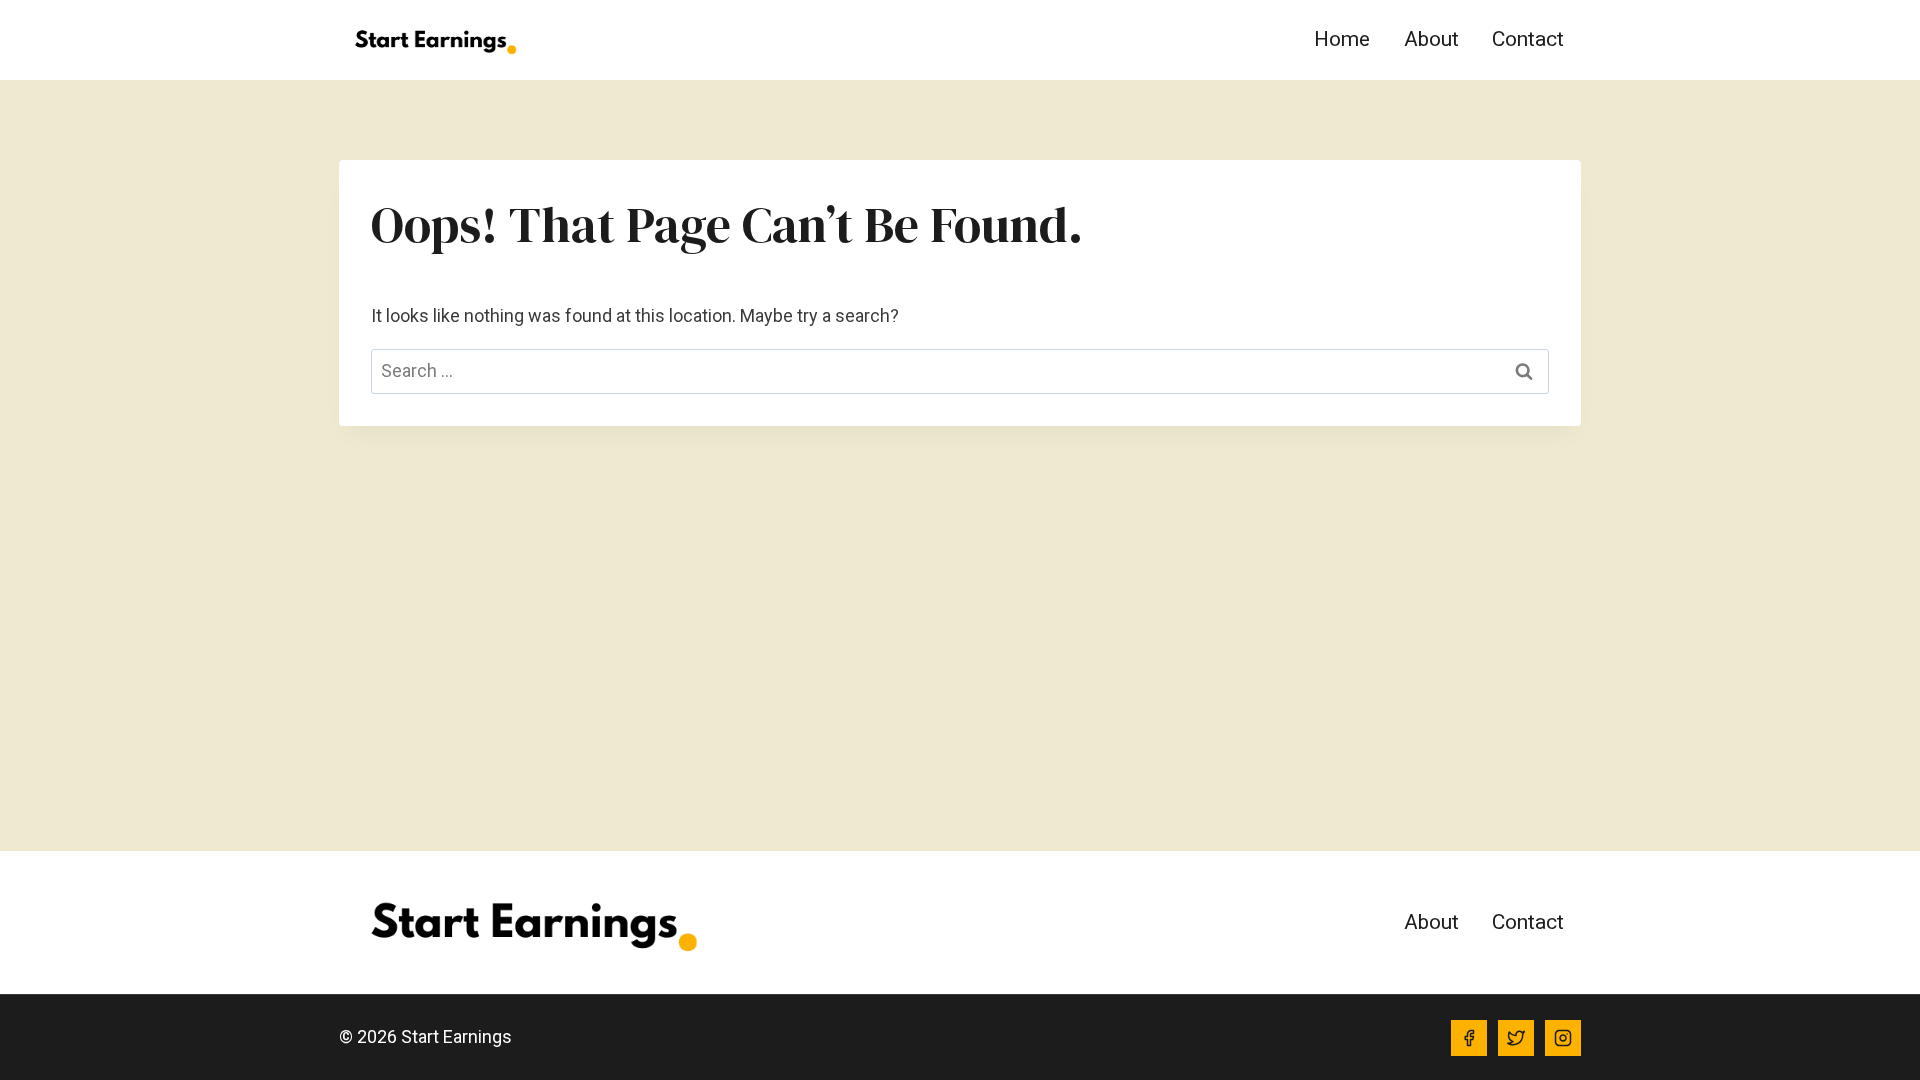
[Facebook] (1469, 1038)
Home (1342, 39)
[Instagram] (1563, 1038)
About (1431, 39)
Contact (1528, 39)
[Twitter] (1516, 1038)
